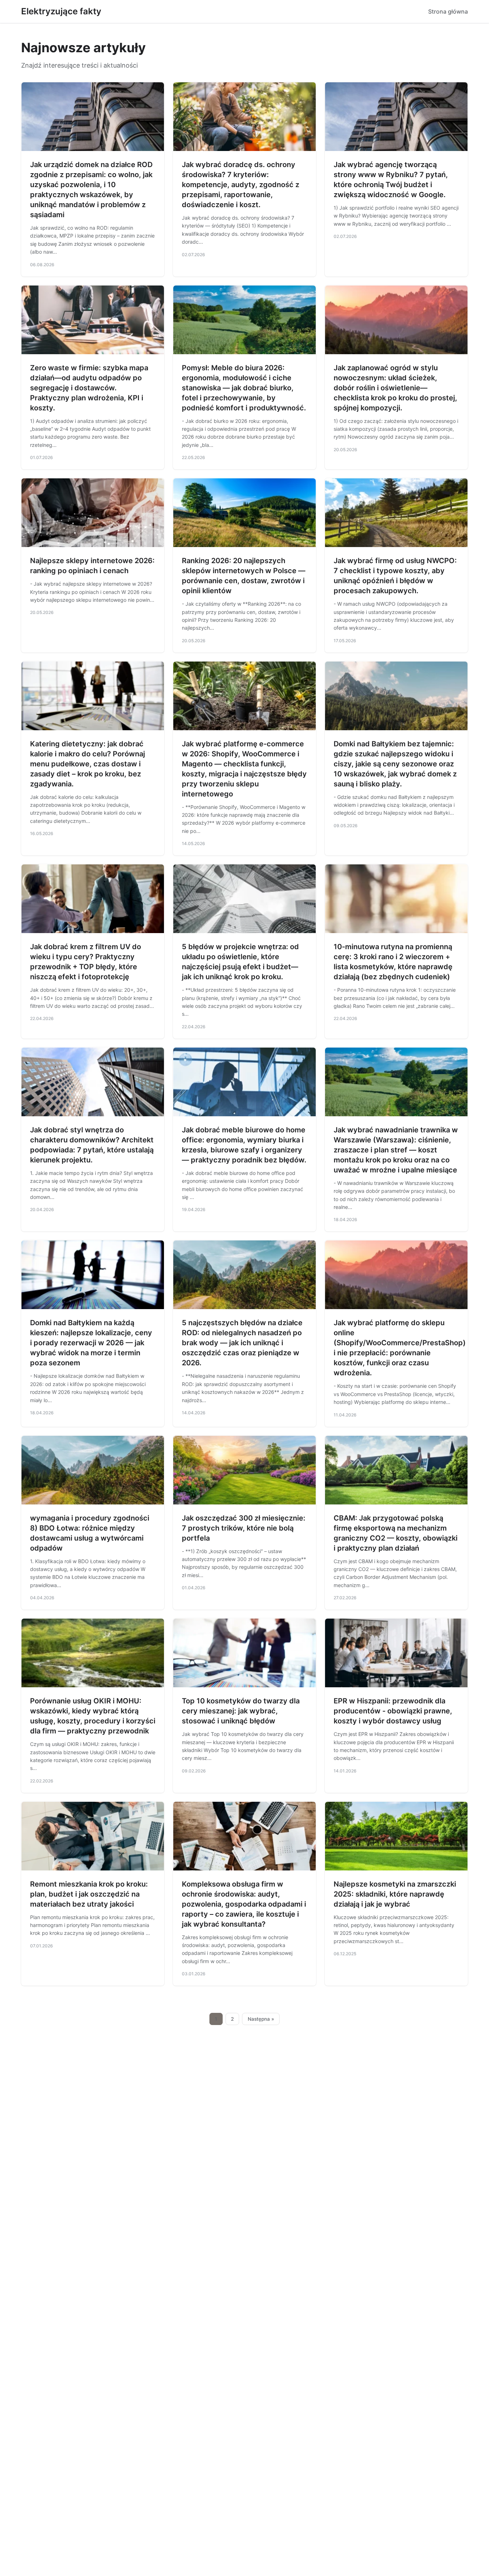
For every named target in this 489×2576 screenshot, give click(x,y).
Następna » (261, 2019)
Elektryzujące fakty (61, 11)
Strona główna (448, 11)
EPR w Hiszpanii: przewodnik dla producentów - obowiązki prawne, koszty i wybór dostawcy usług (393, 1711)
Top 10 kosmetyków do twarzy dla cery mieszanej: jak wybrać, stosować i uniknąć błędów (241, 1711)
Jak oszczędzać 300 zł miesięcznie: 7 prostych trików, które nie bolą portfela (244, 1528)
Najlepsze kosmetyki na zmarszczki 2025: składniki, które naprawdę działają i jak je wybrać (395, 1894)
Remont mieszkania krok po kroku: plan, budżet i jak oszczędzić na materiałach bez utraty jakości (89, 1894)
